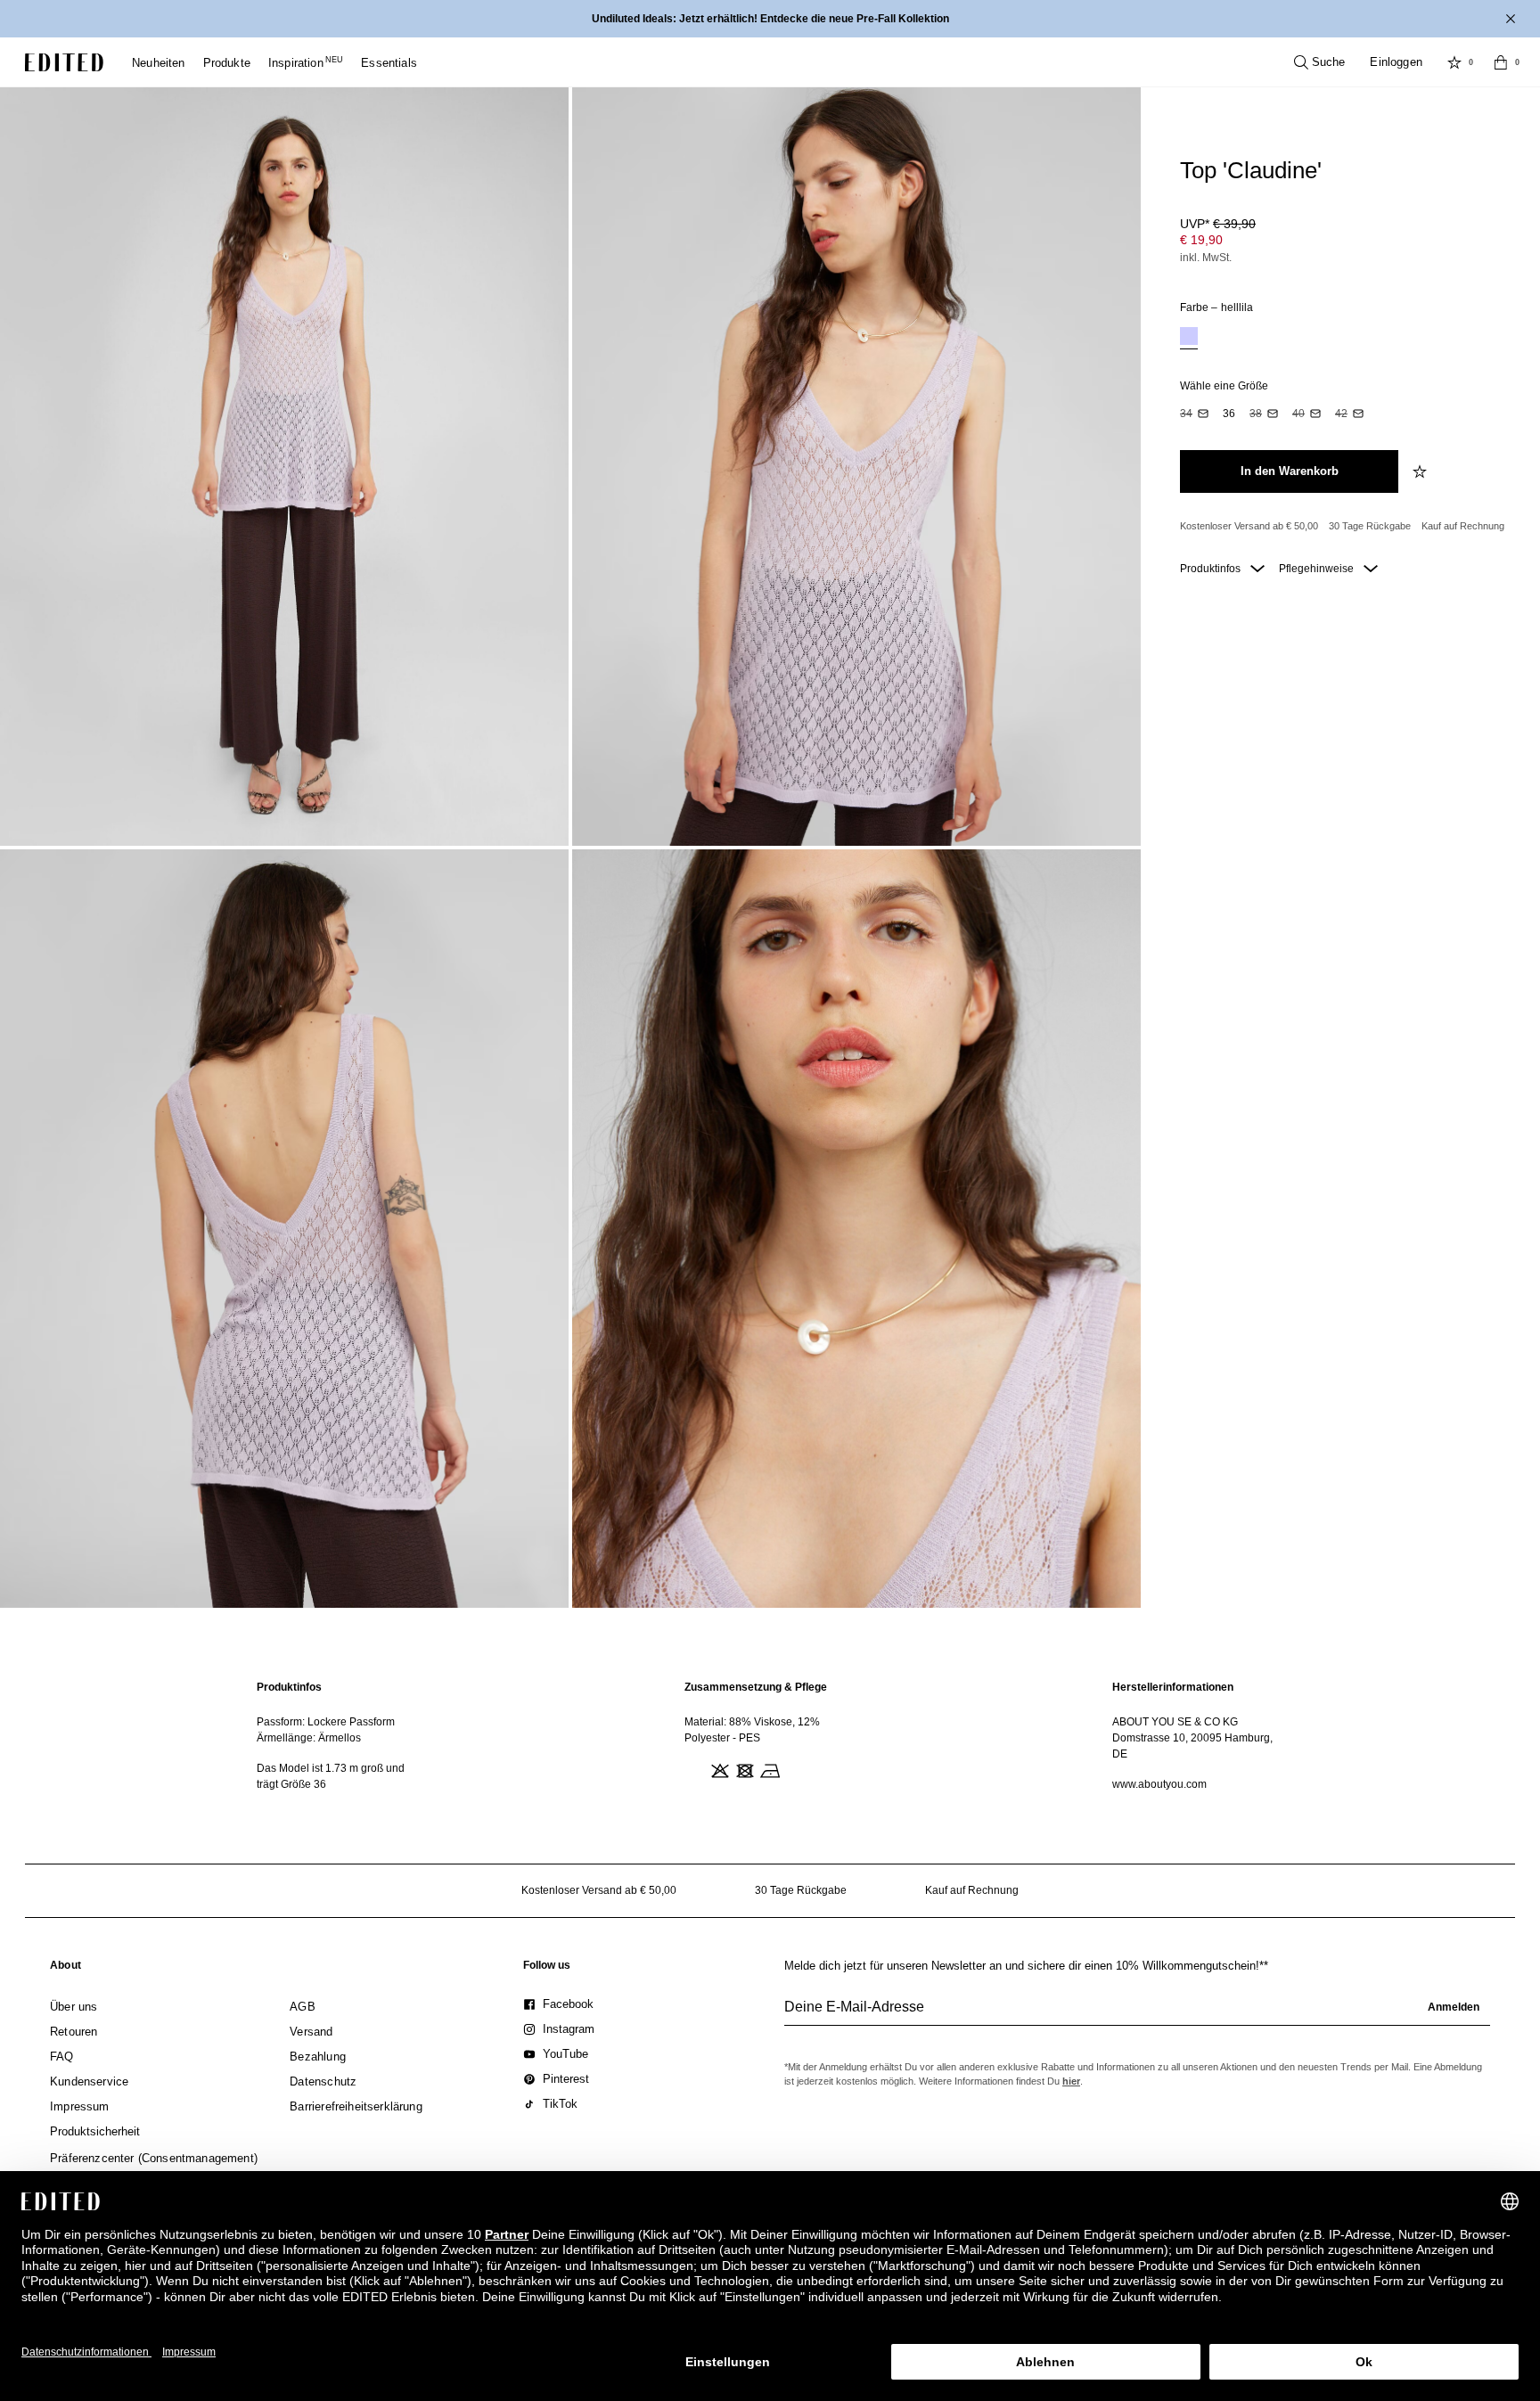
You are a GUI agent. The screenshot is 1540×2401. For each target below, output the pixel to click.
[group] (1137, 2014)
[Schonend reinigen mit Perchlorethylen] (793, 1769)
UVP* (1218, 224)
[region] (342, 1736)
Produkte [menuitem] (227, 63)
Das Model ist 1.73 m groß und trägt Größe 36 (331, 1776)
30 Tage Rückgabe (1370, 526)
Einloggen (1396, 62)
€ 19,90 (1201, 240)
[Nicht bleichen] (718, 1769)
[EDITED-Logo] (64, 62)
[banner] (770, 19)
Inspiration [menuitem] (306, 63)
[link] (66, 1969)
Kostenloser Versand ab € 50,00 (1249, 526)
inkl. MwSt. (1206, 258)
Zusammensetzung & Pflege (756, 1687)
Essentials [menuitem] (389, 63)
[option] (1189, 338)
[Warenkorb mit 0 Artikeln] (1501, 62)
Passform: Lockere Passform (326, 1722)
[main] (770, 1736)
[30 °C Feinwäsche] (693, 1769)
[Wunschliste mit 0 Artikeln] (1454, 62)
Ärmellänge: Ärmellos (309, 1738)
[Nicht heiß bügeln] (768, 1769)
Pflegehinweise (1318, 569)
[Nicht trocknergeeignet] (743, 1769)
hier (1071, 2081)
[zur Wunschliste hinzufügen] (1421, 471)
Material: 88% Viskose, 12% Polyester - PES (752, 1730)
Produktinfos (1212, 569)
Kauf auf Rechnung (1463, 526)
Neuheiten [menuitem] (159, 63)
